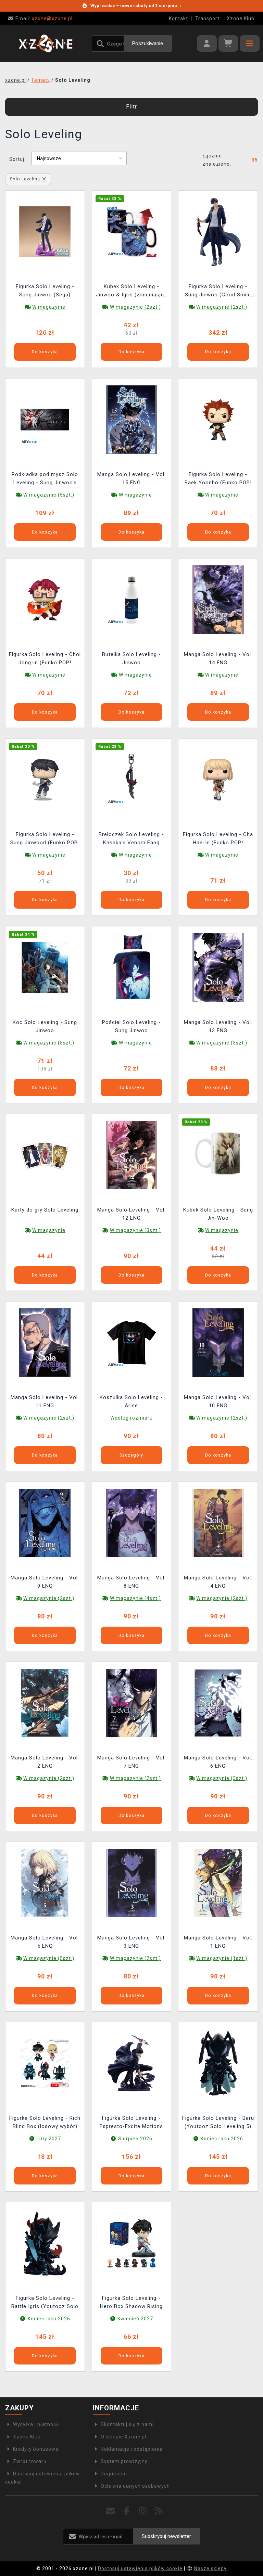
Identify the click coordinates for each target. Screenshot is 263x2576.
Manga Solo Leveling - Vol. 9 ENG (45, 1582)
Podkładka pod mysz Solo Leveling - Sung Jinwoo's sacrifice (45, 479)
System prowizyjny (124, 2461)
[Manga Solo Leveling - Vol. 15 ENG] (131, 419)
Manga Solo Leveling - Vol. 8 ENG (131, 1582)
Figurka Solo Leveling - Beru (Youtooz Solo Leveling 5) (218, 2122)
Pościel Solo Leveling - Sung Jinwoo (131, 1026)
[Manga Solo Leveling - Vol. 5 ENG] (45, 1883)
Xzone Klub (241, 18)
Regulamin (114, 2474)
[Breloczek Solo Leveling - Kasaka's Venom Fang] (131, 779)
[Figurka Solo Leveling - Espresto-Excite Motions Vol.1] (131, 2063)
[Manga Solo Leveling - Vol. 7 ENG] (131, 1703)
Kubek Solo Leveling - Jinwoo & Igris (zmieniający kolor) (131, 291)
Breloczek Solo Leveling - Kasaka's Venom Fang (131, 838)
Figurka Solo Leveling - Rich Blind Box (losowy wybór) (45, 2122)
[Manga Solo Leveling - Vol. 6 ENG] (218, 1703)
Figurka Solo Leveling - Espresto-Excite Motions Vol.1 (131, 2123)
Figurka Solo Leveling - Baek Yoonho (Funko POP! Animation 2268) (218, 479)
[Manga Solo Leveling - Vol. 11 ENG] (45, 1342)
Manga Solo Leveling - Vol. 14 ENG (218, 658)
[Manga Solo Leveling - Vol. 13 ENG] (218, 967)
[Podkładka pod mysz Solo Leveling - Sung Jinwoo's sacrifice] (45, 419)
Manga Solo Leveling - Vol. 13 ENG (218, 1026)
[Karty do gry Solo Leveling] (45, 1155)
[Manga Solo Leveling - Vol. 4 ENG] (218, 1522)
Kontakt (178, 18)
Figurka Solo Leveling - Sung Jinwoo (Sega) (45, 291)
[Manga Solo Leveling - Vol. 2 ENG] (45, 1703)
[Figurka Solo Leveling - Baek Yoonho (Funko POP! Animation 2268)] (218, 419)
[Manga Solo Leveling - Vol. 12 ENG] (131, 1155)
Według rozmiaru (131, 1418)
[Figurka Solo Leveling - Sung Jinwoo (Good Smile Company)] (218, 231)
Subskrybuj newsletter (166, 2536)
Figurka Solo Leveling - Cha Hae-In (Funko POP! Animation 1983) (218, 839)
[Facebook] (127, 2511)
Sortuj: (17, 159)
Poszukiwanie (148, 43)
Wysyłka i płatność (36, 2424)
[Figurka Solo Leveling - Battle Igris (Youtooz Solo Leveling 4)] (45, 2243)
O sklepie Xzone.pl (123, 2437)
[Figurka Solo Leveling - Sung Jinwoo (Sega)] (45, 231)
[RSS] (159, 2511)
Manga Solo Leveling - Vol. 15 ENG (131, 478)
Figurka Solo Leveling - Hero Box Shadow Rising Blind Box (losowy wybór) (131, 2303)
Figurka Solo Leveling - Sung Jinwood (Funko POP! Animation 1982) (45, 839)
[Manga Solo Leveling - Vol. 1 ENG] (218, 1883)
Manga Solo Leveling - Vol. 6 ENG (218, 1762)
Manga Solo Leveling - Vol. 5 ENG (45, 1942)
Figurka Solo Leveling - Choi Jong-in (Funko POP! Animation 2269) (45, 659)
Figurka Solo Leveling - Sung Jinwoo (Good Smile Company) (218, 291)
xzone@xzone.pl (44, 18)
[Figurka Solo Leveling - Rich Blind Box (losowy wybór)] (45, 2063)
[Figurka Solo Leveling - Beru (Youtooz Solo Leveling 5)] (218, 2063)
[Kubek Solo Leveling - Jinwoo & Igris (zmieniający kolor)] (131, 231)
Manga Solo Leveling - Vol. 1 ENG (218, 1942)
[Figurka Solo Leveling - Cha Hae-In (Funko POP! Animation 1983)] (218, 779)
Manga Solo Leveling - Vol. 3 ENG (131, 1942)
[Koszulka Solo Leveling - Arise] (131, 1342)
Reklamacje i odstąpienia (132, 2449)
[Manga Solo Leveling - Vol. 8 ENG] (131, 1522)
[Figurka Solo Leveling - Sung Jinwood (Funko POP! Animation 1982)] (45, 779)
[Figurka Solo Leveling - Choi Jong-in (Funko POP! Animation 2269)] (45, 599)
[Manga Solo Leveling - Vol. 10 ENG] (218, 1342)
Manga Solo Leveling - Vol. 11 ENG (45, 1401)
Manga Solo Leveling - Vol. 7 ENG (131, 1762)
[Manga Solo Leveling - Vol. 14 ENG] (218, 599)
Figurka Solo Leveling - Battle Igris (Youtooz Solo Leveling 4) (45, 2303)
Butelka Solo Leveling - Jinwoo (131, 658)
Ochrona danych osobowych (135, 2486)
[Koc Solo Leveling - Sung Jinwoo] (45, 967)
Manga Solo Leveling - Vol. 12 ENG (131, 1214)
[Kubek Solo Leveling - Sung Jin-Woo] (218, 1155)
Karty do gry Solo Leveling (45, 1210)
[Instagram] (143, 2511)
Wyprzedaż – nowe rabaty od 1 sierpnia (136, 6)
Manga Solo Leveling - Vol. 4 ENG (218, 1582)
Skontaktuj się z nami (127, 2424)
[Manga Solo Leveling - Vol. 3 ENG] (131, 1883)
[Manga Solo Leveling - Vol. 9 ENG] (45, 1522)
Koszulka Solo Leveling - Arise (131, 1401)
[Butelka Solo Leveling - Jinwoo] (131, 599)
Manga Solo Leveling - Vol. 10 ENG (218, 1401)
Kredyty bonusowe (36, 2449)
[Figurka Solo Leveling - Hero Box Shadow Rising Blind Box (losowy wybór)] (131, 2243)
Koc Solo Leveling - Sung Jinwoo (45, 1026)
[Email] (111, 2511)
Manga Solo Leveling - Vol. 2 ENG (45, 1762)
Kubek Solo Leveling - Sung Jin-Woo (218, 1214)
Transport (207, 18)
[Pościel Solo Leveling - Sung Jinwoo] (131, 967)
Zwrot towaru (30, 2461)
